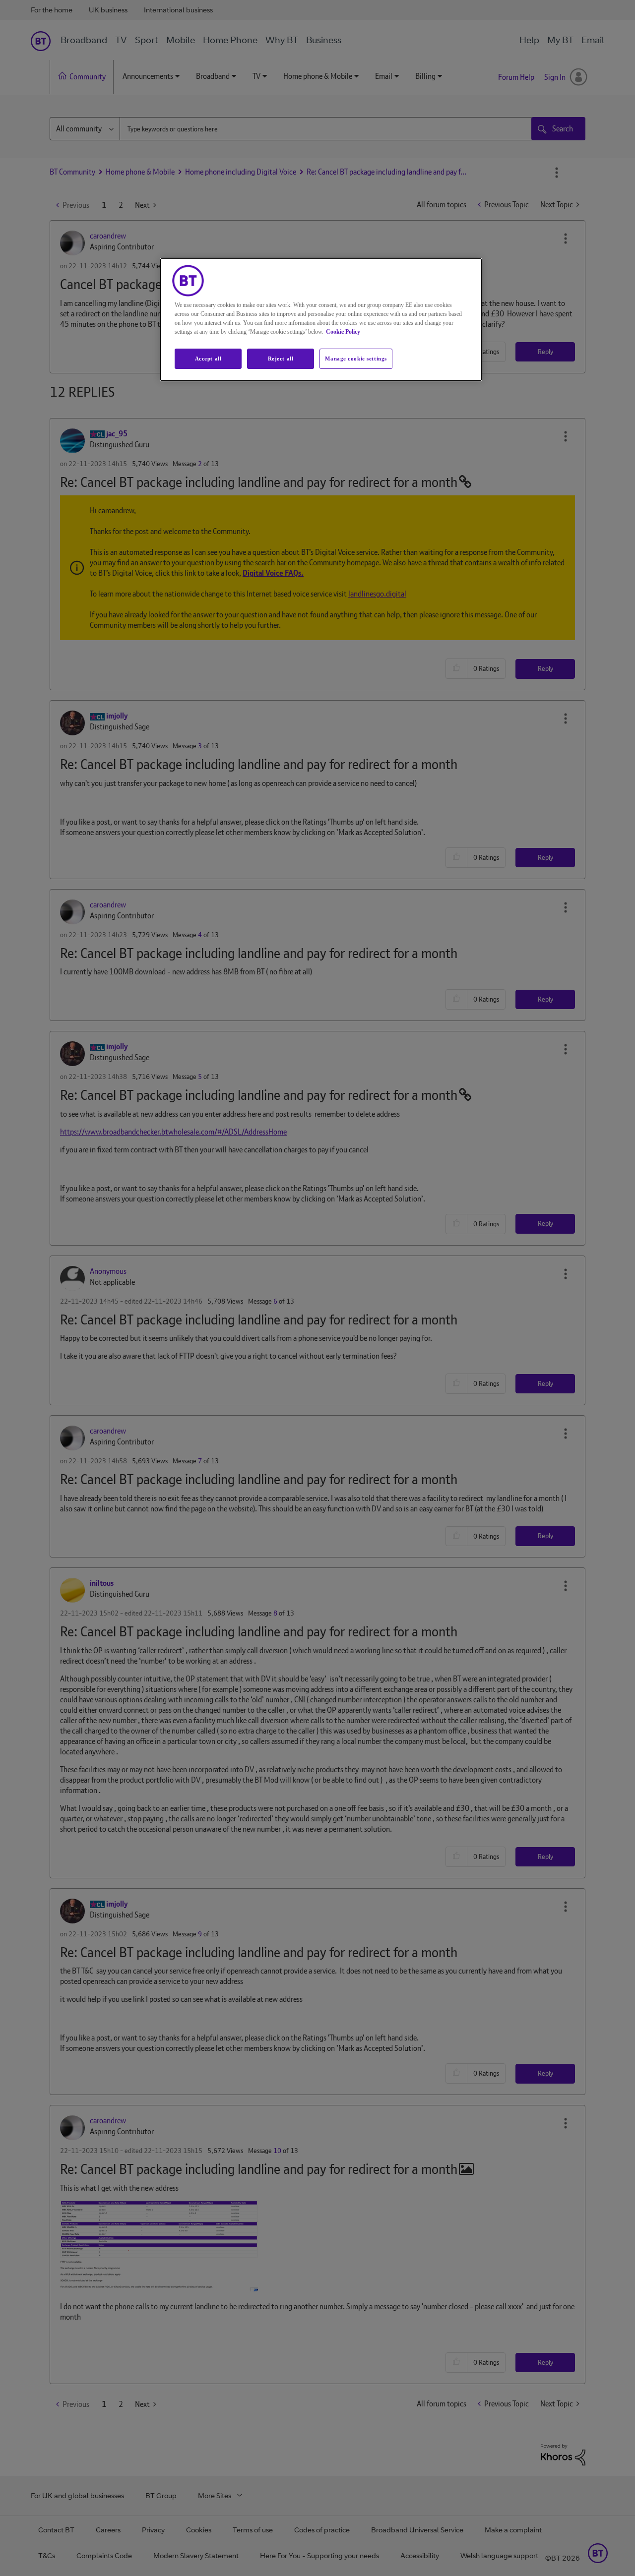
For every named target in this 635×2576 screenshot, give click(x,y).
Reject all (281, 359)
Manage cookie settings (356, 359)
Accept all (208, 359)
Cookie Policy (343, 332)
